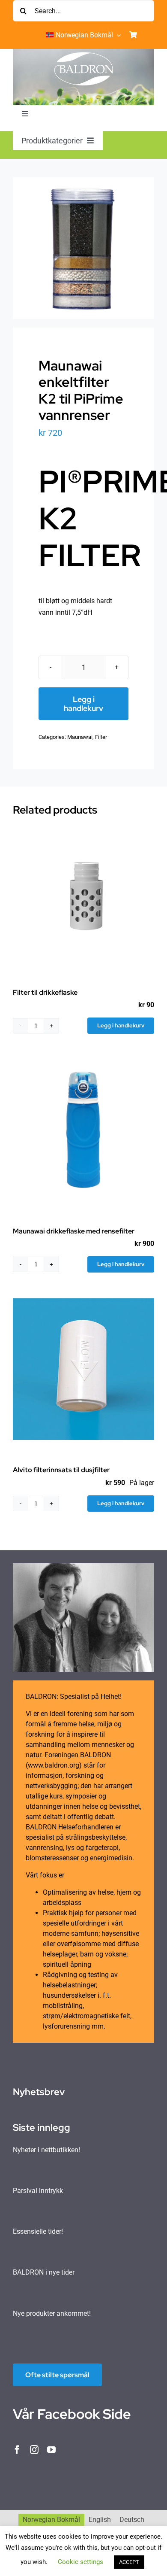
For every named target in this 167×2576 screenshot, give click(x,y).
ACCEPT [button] (129, 2562)
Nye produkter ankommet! (52, 2313)
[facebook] (17, 2450)
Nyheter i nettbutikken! (46, 2150)
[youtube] (51, 2450)
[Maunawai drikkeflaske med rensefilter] (83, 1130)
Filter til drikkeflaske (45, 992)
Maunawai (80, 737)
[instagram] (34, 2450)
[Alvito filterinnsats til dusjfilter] (83, 1369)
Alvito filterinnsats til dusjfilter (61, 1470)
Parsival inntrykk (38, 2191)
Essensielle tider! (38, 2231)
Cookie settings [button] (81, 2562)
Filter (101, 737)
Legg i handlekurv (83, 704)
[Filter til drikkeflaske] (83, 892)
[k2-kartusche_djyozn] (83, 248)
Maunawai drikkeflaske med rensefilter (74, 1231)
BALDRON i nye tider (44, 2272)
